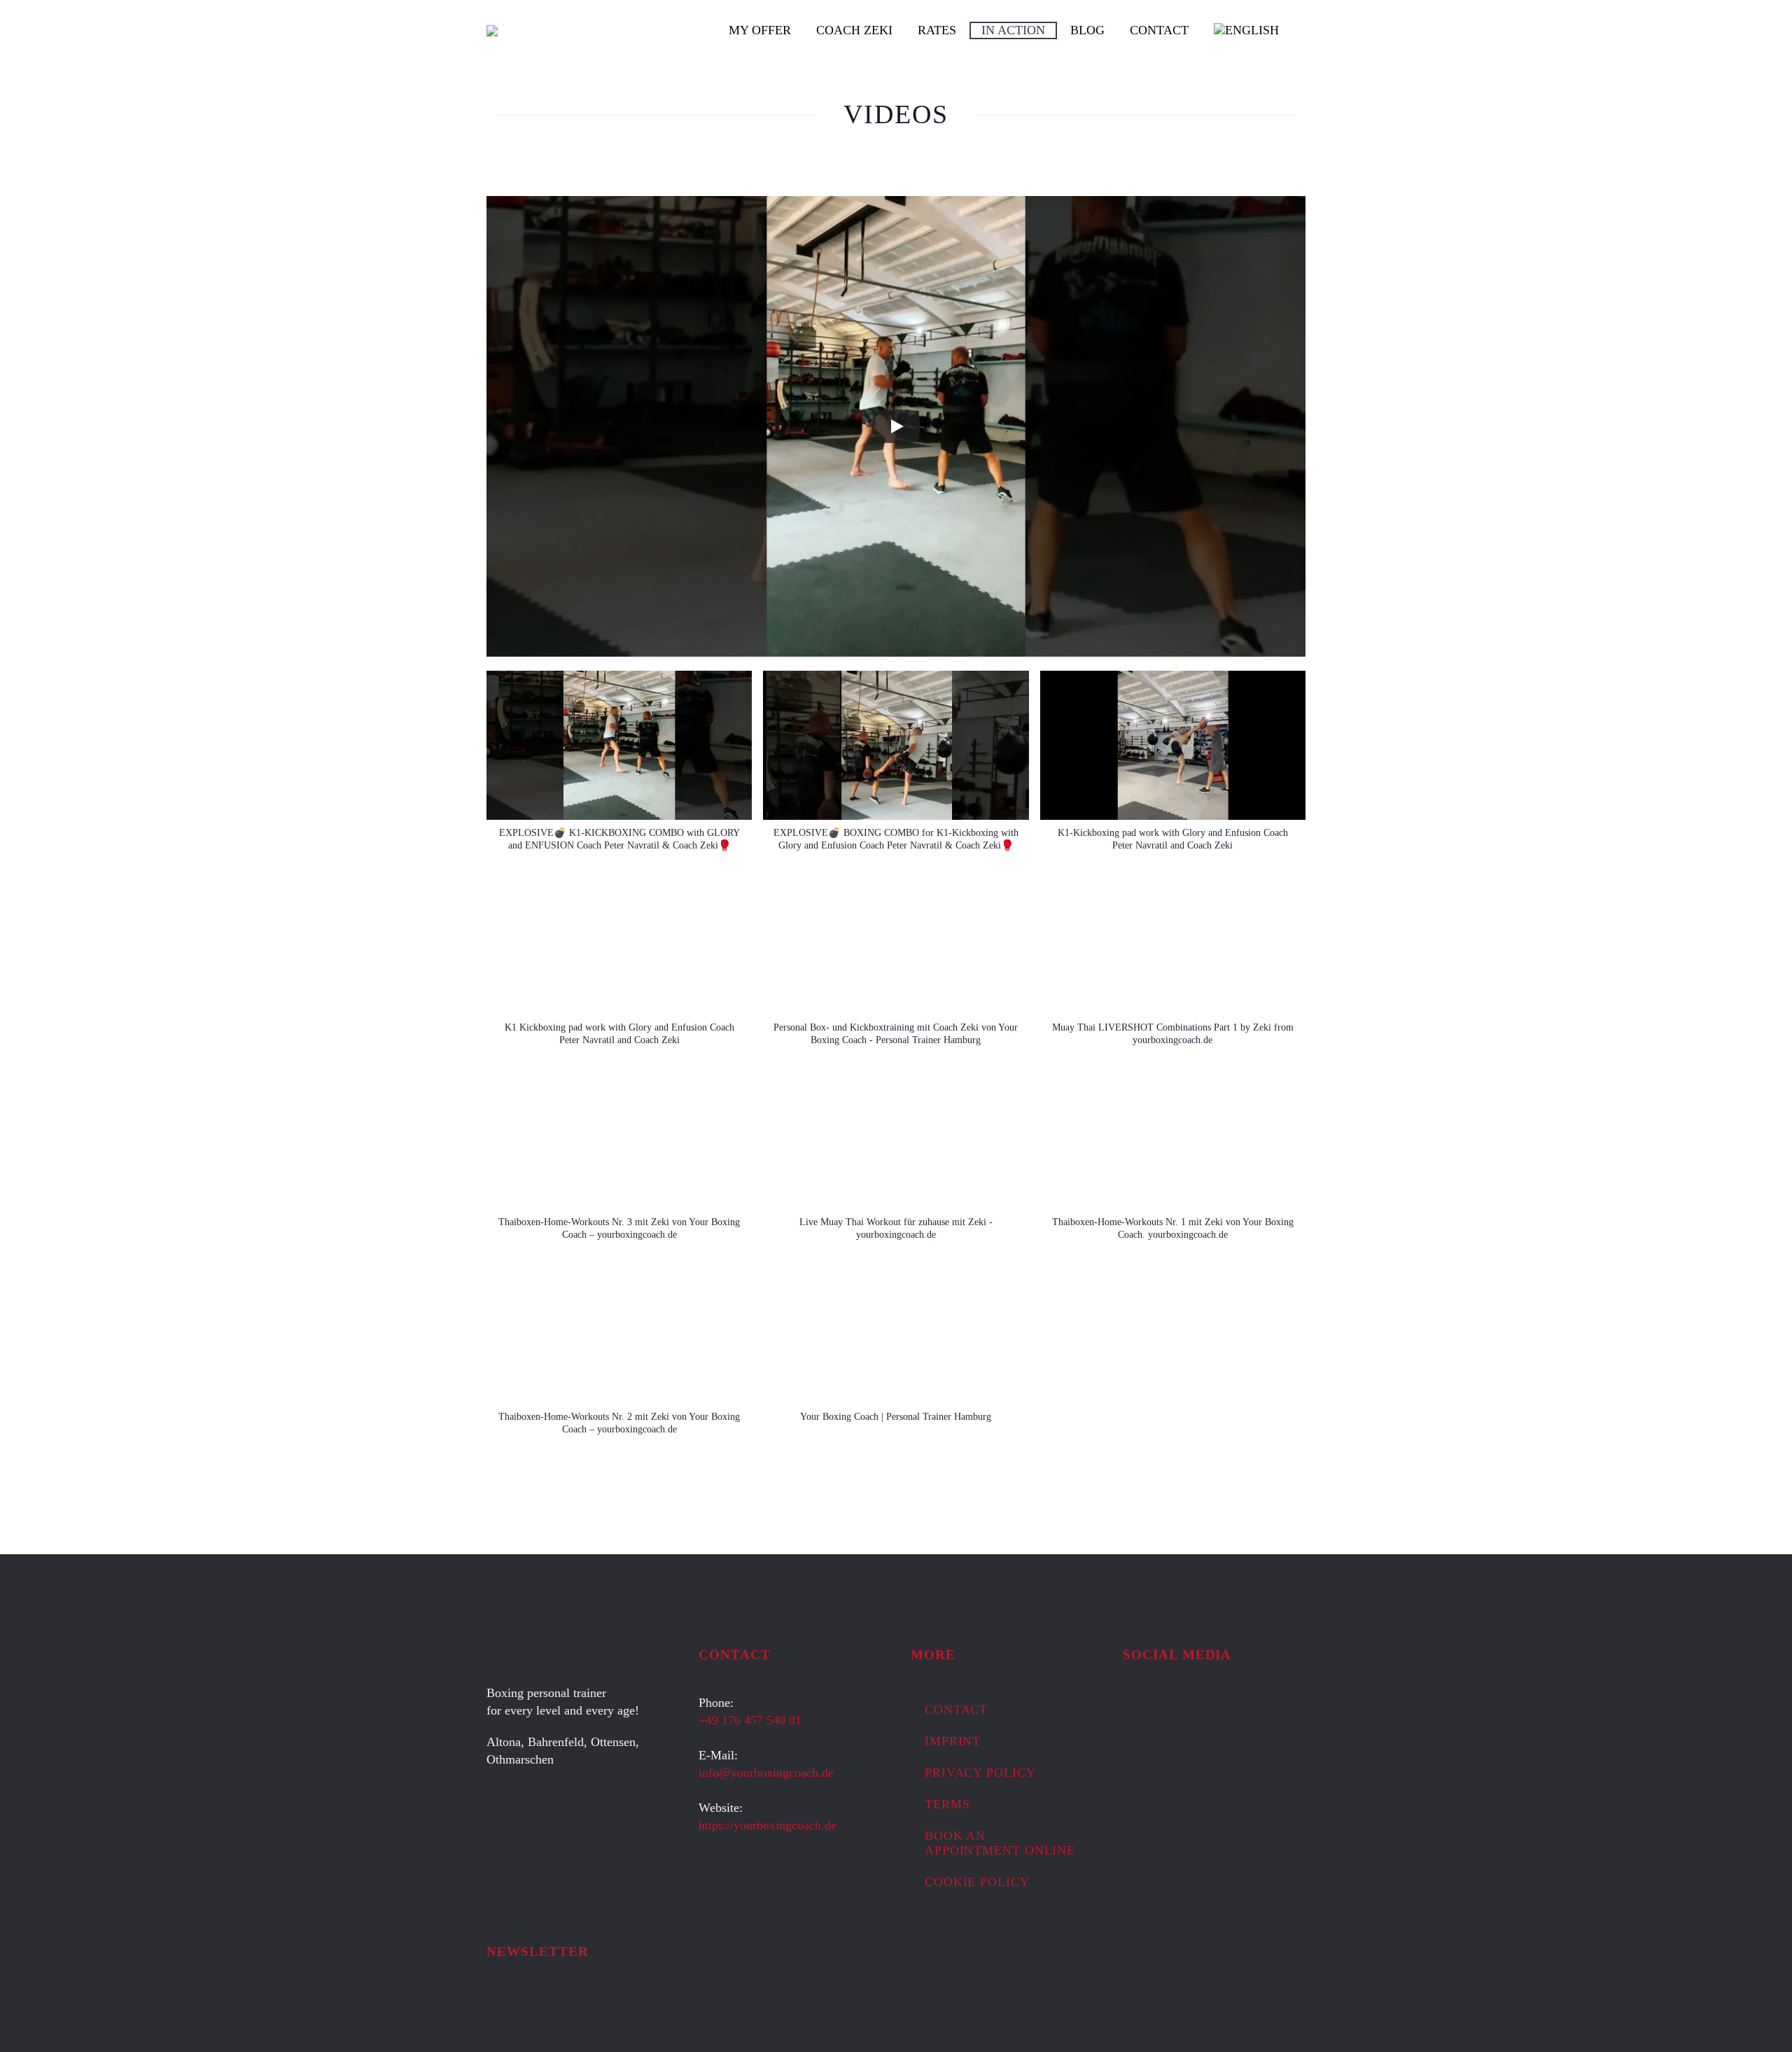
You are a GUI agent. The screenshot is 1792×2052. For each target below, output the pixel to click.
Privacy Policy (980, 1773)
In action (1013, 30)
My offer (760, 30)
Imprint (953, 1741)
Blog (1087, 30)
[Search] (1305, 30)
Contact (1159, 30)
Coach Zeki (854, 30)
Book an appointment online (1000, 1843)
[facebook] (1131, 1707)
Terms (947, 1804)
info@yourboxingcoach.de (766, 1773)
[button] (619, 768)
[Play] (896, 426)
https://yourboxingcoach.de (768, 1825)
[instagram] (1157, 1707)
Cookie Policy (977, 1882)
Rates (937, 30)
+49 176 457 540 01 (750, 1720)
